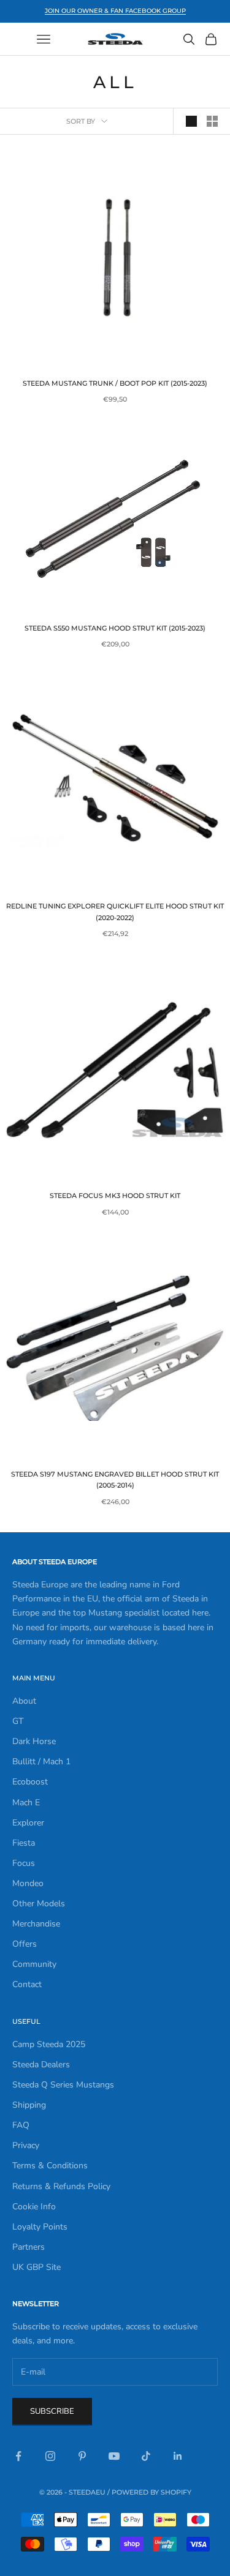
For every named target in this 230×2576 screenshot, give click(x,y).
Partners (29, 2247)
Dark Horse (34, 1741)
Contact (27, 1984)
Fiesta (24, 1843)
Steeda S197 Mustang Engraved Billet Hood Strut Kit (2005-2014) (115, 1480)
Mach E (26, 1803)
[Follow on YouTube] (114, 2456)
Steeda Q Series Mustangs (63, 2085)
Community (34, 1964)
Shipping (29, 2105)
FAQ (21, 2125)
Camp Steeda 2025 (49, 2044)
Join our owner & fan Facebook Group (115, 11)
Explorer (28, 1823)
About (24, 1701)
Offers (25, 1944)
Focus (24, 1863)
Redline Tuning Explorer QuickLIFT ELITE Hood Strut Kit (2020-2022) (115, 912)
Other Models (39, 1904)
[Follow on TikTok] (146, 2456)
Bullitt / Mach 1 (41, 1762)
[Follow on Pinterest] (82, 2456)
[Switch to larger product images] (191, 121)
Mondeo (28, 1883)
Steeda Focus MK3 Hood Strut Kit (115, 1196)
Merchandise (36, 1924)
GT (18, 1721)
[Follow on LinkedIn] (178, 2456)
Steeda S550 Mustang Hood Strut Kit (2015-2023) (115, 628)
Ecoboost (30, 1782)
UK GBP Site (36, 2267)
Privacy (26, 2145)
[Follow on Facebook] (18, 2456)
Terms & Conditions (50, 2166)
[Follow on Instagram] (50, 2456)
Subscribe (52, 2411)
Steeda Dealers (41, 2065)
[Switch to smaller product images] (212, 121)
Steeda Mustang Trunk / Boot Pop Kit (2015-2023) (115, 384)
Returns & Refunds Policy (61, 2186)
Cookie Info (34, 2207)
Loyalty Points (40, 2227)
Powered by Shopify (151, 2492)
